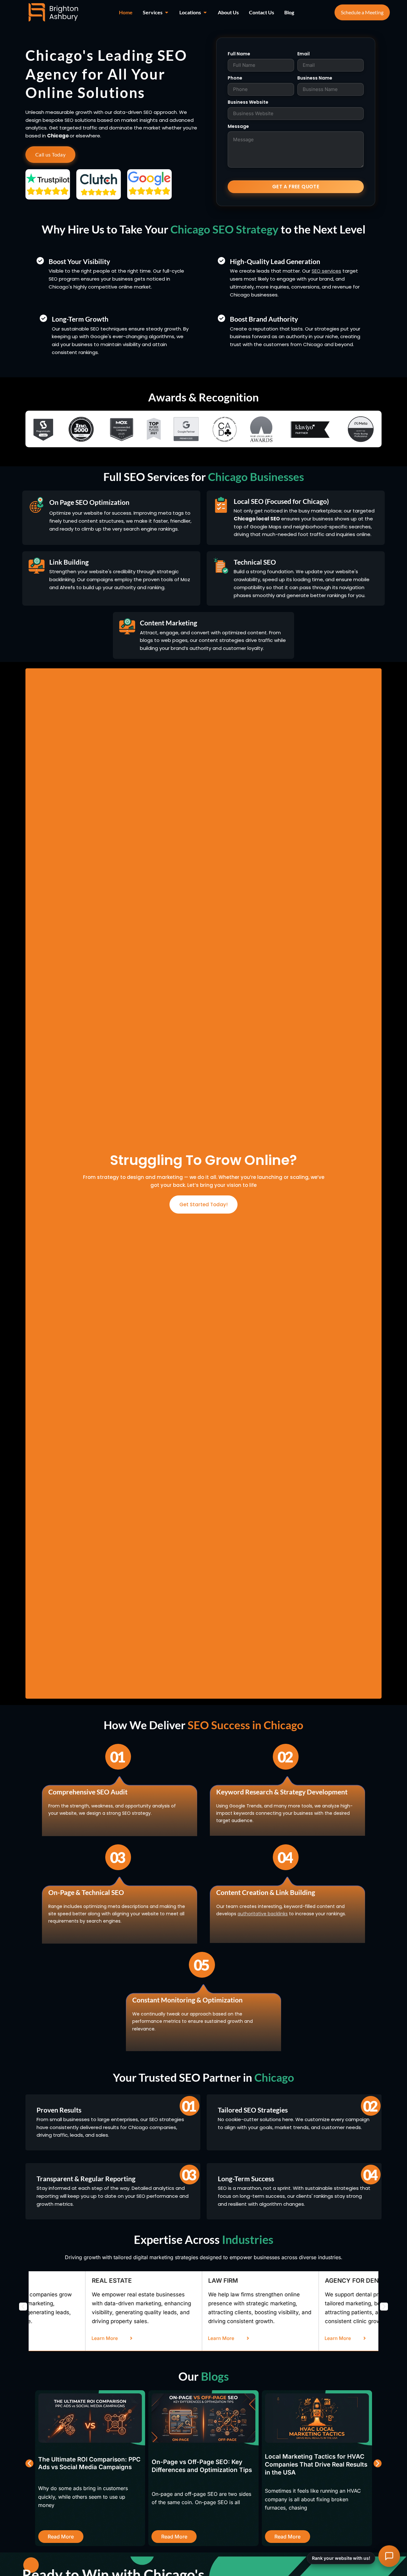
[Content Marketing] (127, 626)
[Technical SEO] (221, 566)
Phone (235, 78)
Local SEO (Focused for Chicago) (281, 501)
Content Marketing (169, 623)
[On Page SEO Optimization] (37, 505)
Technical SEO (255, 562)
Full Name (239, 54)
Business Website (248, 102)
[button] (23, 2306)
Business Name (315, 78)
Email (304, 54)
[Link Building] (37, 566)
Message (238, 126)
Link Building (69, 562)
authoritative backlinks (263, 1914)
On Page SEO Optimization (89, 502)
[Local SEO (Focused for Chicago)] (221, 505)
